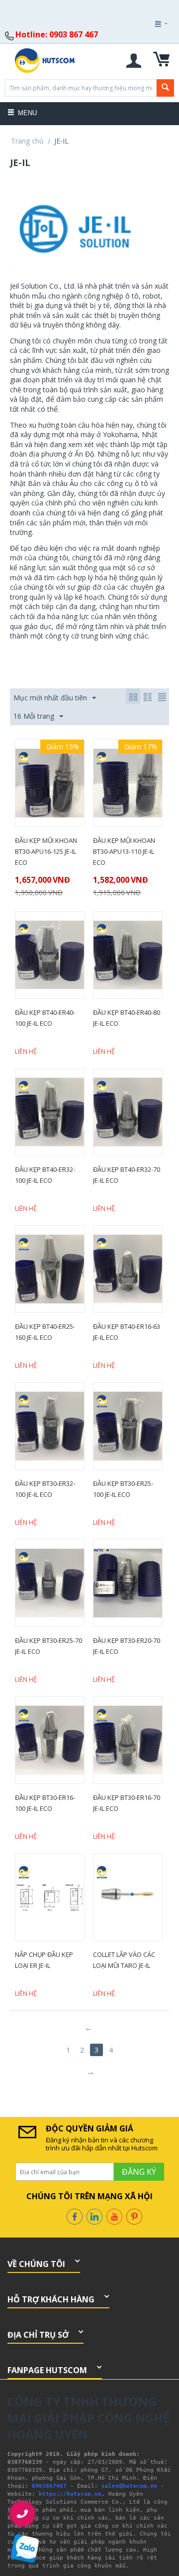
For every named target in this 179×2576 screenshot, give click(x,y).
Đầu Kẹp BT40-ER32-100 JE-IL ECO (45, 1175)
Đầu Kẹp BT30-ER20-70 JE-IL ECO (127, 1646)
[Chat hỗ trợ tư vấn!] (25, 2549)
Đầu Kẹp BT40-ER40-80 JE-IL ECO (127, 1018)
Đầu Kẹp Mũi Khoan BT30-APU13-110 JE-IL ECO (124, 851)
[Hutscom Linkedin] (94, 2216)
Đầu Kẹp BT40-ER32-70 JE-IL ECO (127, 1175)
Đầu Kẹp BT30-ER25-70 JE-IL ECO (48, 1646)
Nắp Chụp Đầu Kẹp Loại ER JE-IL (44, 1960)
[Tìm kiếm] (165, 88)
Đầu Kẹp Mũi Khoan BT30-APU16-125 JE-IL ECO (46, 851)
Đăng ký (148, 51)
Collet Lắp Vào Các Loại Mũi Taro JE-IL (124, 1960)
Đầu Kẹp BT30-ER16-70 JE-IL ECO (127, 1803)
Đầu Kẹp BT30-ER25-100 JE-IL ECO (123, 1489)
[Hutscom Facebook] (75, 2216)
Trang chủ (27, 141)
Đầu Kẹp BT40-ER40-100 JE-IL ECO (45, 1018)
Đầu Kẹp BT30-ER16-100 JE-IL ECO (45, 1803)
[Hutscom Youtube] (114, 2216)
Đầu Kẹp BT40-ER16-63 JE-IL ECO (127, 1332)
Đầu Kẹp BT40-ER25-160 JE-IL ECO (45, 1332)
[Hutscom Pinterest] (134, 2216)
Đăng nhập (147, 51)
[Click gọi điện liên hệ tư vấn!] (23, 2514)
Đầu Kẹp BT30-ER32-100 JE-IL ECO (45, 1489)
